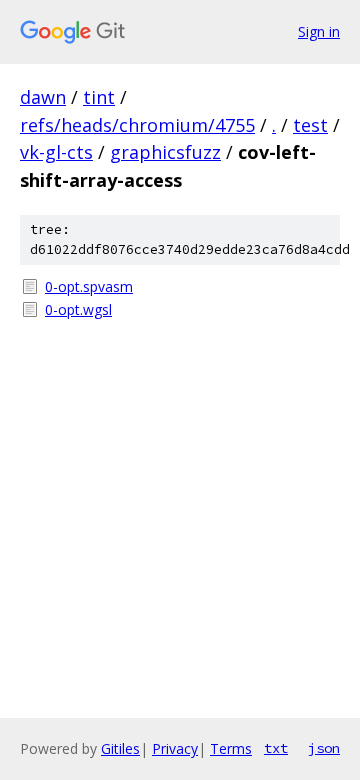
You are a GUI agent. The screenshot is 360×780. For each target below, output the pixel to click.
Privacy (175, 748)
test (310, 125)
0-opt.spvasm (89, 286)
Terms (231, 748)
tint (99, 97)
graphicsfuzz (165, 152)
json (324, 748)
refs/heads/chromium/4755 (137, 125)
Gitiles (120, 748)
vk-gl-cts (56, 152)
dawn (43, 97)
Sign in (319, 31)
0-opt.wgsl (78, 309)
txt (276, 748)
